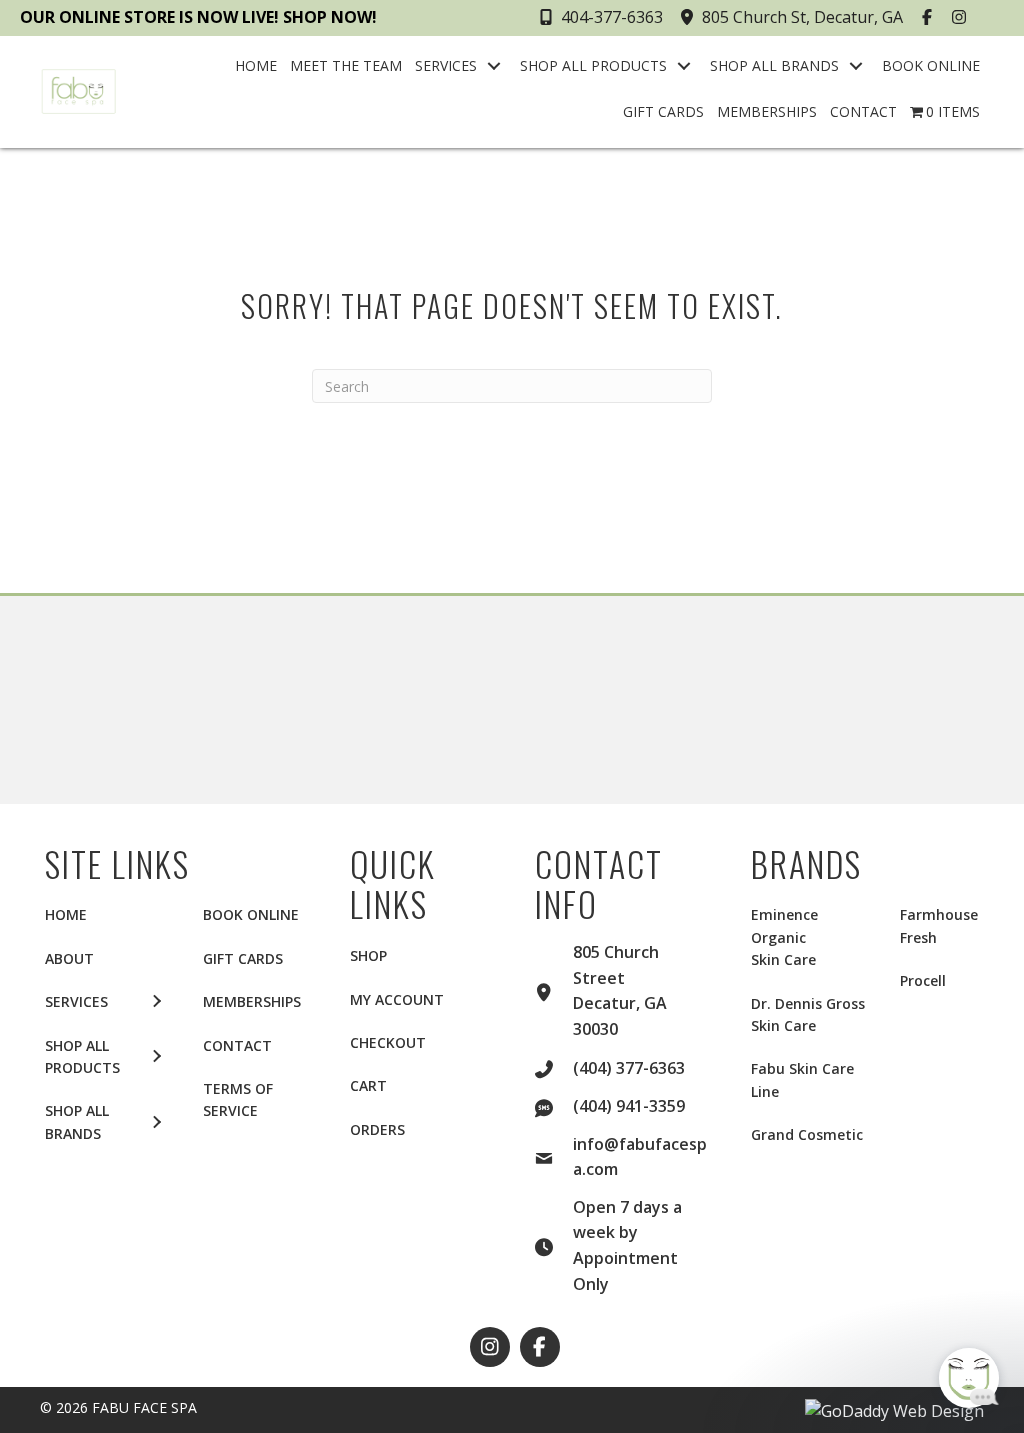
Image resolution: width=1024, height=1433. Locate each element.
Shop (368, 955)
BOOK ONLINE (251, 914)
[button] (929, 17)
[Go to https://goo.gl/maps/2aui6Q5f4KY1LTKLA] (554, 990)
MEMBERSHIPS (252, 1001)
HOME (66, 914)
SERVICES (76, 1001)
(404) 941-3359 (629, 1106)
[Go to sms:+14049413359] (554, 1105)
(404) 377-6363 (629, 1068)
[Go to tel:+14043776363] (554, 1067)
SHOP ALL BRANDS (77, 1121)
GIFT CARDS (243, 958)
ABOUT (69, 958)
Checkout (388, 1042)
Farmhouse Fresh (939, 925)
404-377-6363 (612, 17)
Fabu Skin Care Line (802, 1079)
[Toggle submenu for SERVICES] (494, 65)
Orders (377, 1129)
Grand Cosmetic (807, 1134)
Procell (923, 980)
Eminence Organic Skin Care (784, 937)
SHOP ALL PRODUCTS (82, 1056)
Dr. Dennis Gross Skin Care (808, 1014)
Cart (368, 1085)
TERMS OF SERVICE (238, 1099)
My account (397, 999)
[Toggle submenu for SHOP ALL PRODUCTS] (684, 65)
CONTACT (237, 1045)
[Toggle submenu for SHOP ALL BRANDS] (856, 65)
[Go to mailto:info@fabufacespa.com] (554, 1156)
